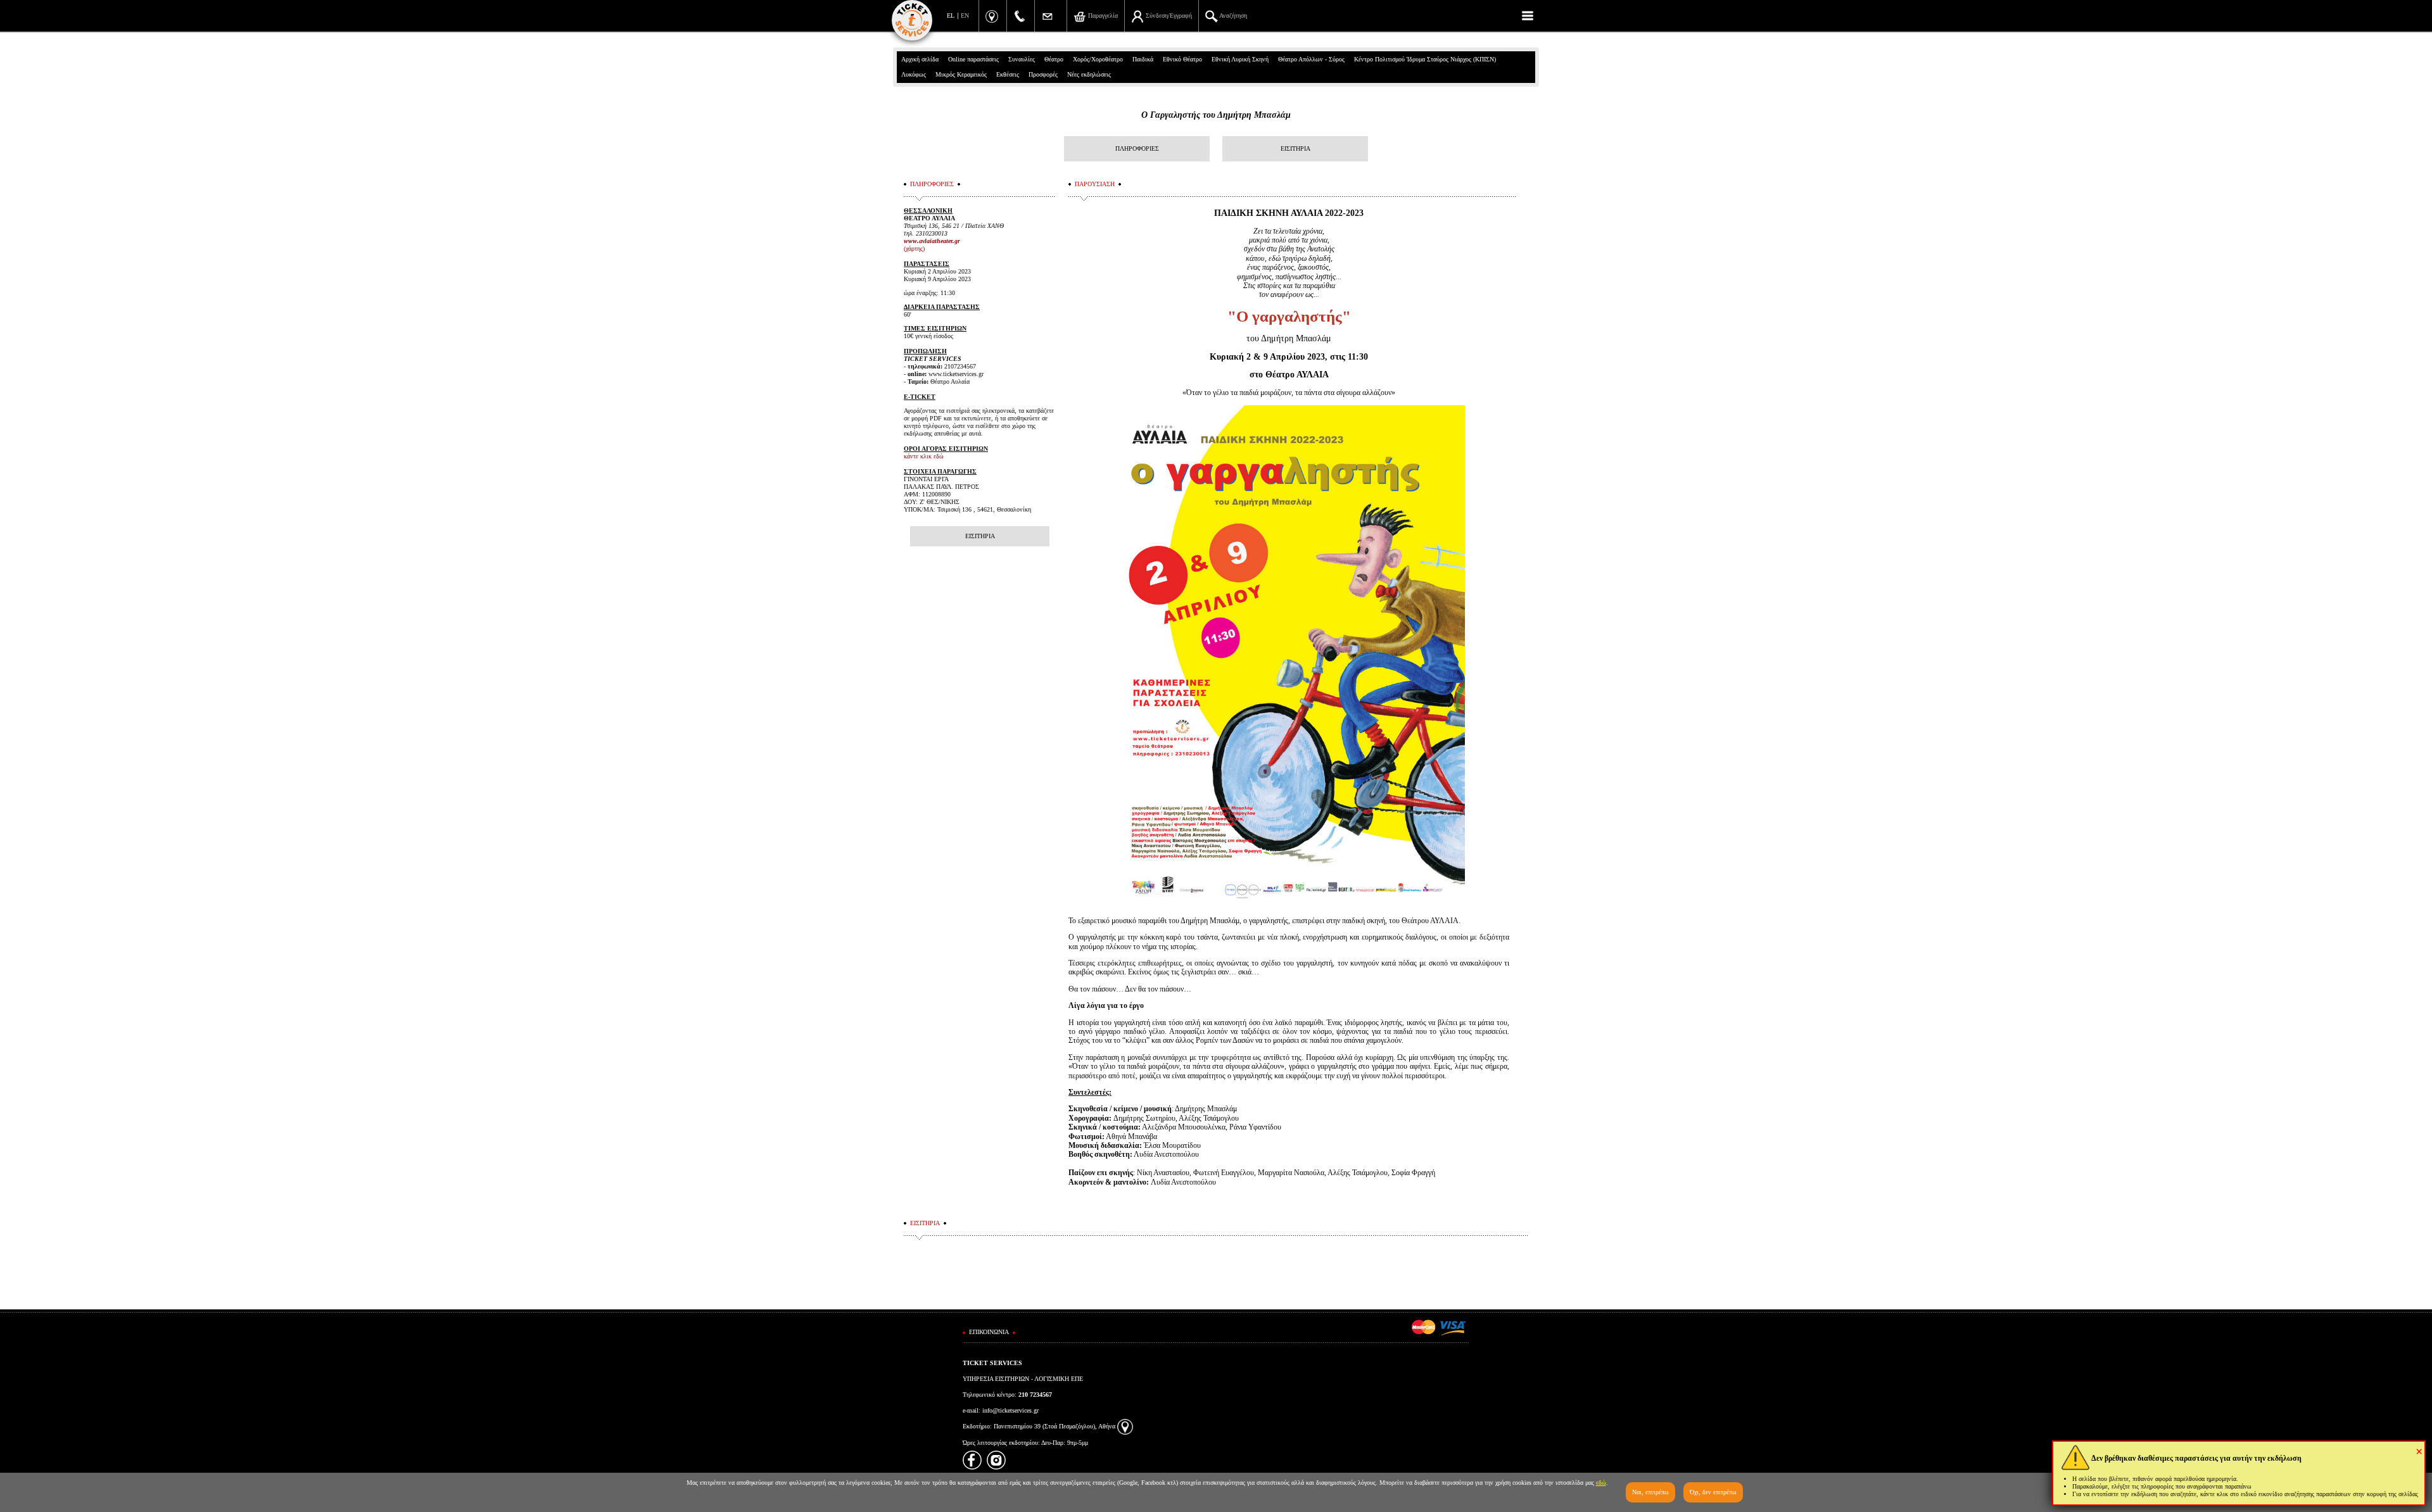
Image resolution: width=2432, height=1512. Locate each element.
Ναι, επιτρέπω (1650, 1492)
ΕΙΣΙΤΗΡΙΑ (1295, 148)
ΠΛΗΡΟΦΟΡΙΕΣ (1137, 148)
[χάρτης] (1125, 1426)
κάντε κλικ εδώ (924, 456)
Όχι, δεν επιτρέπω (1713, 1492)
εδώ (1601, 1483)
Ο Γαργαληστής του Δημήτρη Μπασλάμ (1216, 115)
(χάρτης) (914, 249)
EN (965, 16)
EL (951, 16)
